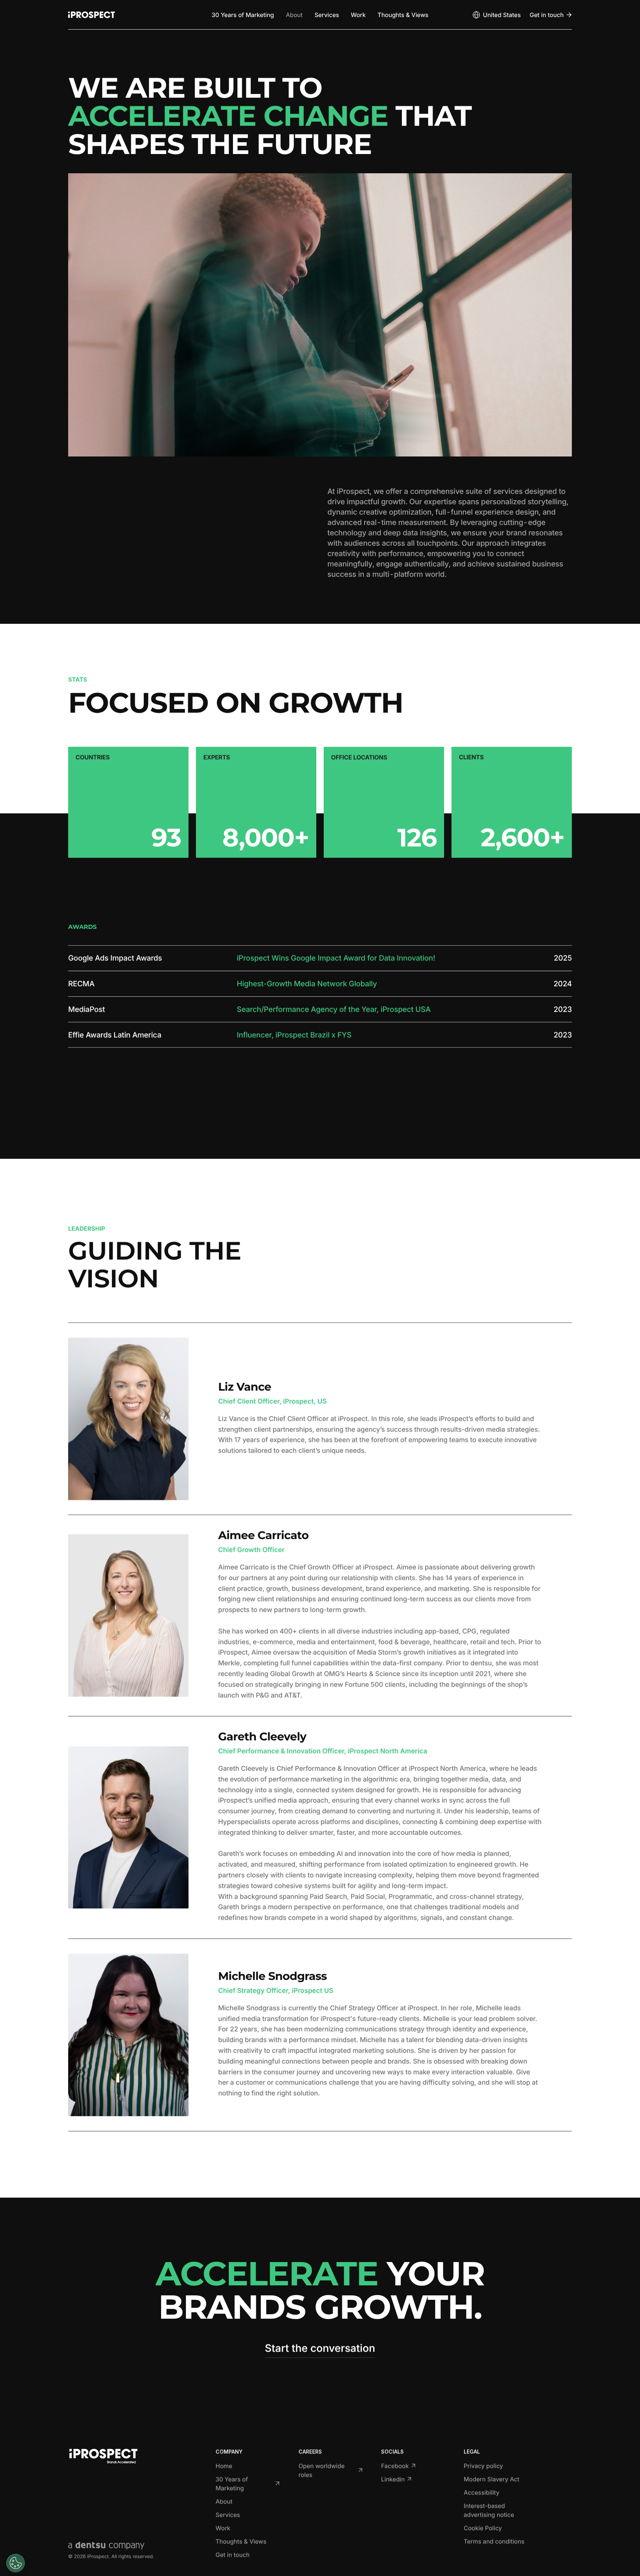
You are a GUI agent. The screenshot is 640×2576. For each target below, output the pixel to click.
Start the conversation (320, 2348)
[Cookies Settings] (16, 2563)
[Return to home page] (91, 15)
